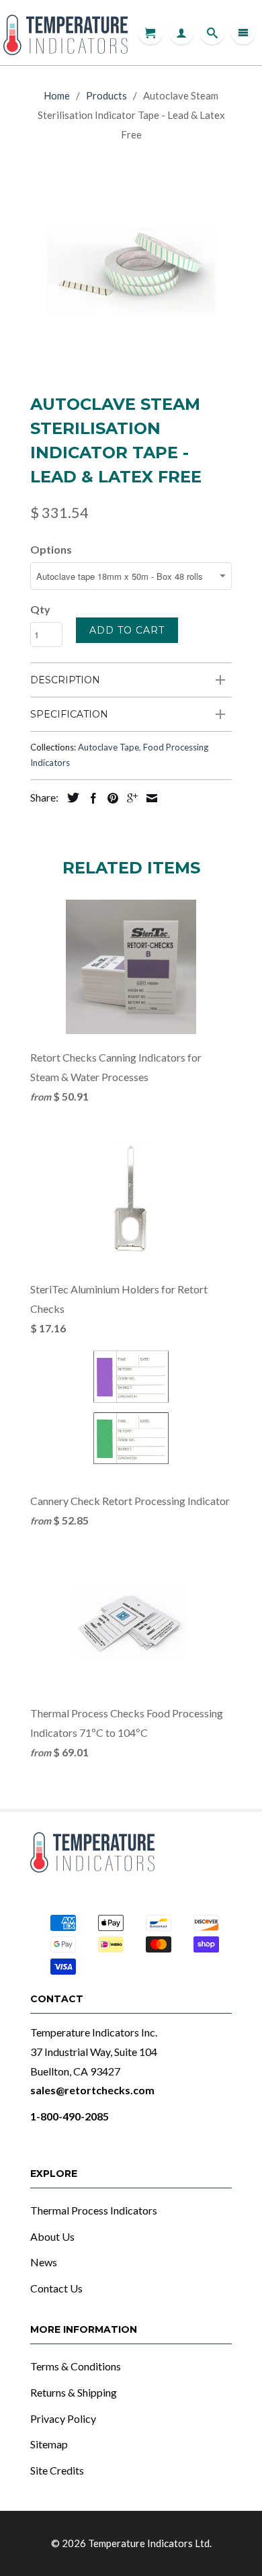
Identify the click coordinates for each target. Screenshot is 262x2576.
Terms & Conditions (76, 2366)
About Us (52, 2236)
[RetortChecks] (65, 33)
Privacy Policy (63, 2418)
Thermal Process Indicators (94, 2210)
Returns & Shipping (74, 2392)
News (44, 2262)
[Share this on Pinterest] (110, 798)
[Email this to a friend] (148, 798)
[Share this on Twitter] (70, 798)
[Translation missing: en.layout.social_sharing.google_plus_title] (129, 798)
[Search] (212, 33)
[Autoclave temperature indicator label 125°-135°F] (131, 270)
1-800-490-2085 (70, 2116)
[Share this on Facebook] (90, 798)
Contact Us (56, 2288)
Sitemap (49, 2444)
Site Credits (57, 2470)
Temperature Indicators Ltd (149, 2543)
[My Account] (181, 33)
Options (51, 549)
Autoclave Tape (108, 747)
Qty (40, 609)
